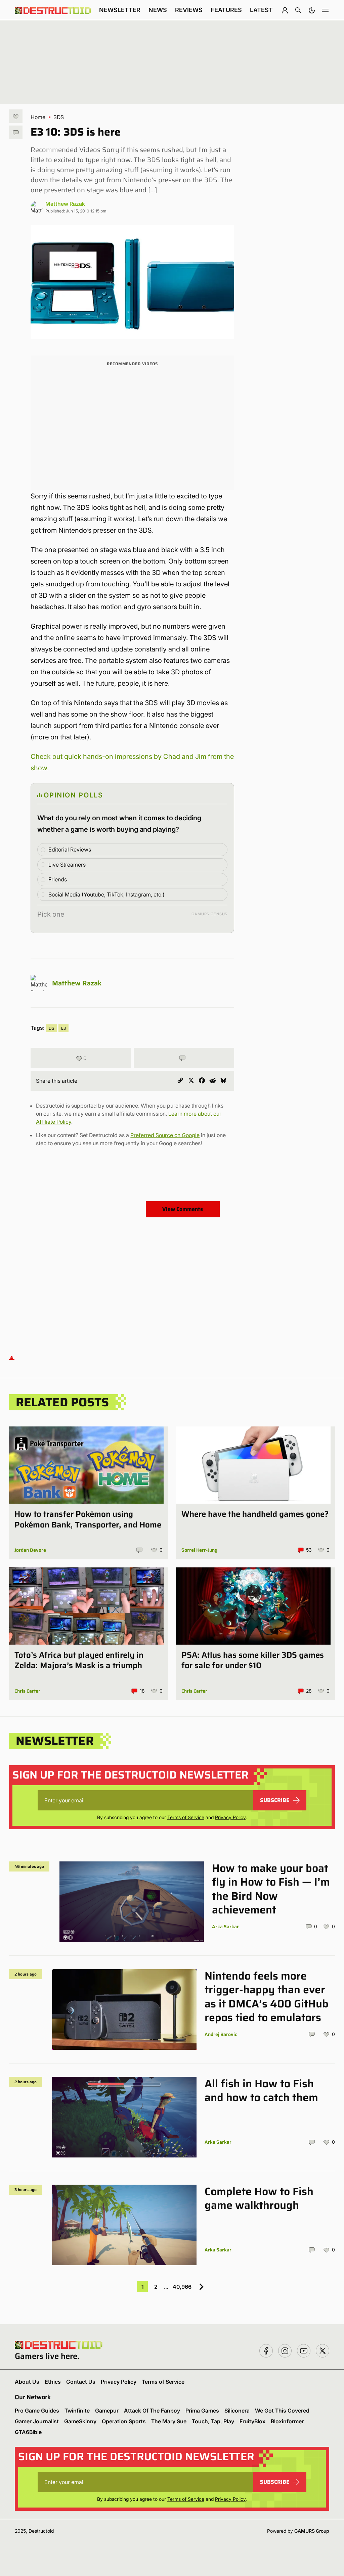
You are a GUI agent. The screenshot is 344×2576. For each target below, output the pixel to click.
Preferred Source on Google (165, 1135)
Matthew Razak (65, 204)
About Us (27, 2382)
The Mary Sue (169, 2421)
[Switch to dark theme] (312, 10)
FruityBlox (252, 2421)
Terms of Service (186, 1817)
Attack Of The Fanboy (152, 2411)
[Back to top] (12, 1357)
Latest (261, 10)
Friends (58, 879)
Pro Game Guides (37, 2411)
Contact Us (81, 2382)
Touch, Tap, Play (213, 2421)
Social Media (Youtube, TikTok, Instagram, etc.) (106, 894)
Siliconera (237, 2411)
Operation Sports (124, 2421)
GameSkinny (80, 2421)
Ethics (53, 2382)
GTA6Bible (28, 2432)
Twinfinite (77, 2411)
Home (38, 117)
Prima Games (202, 2411)
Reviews (189, 10)
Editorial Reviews (70, 849)
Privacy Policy (230, 1817)
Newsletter (120, 10)
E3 (63, 1028)
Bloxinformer (287, 2421)
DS (52, 1028)
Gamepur (107, 2411)
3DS (59, 117)
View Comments (183, 1209)
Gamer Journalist (37, 2421)
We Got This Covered (282, 2411)
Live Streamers (67, 865)
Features (226, 10)
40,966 (182, 2287)
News (158, 10)
